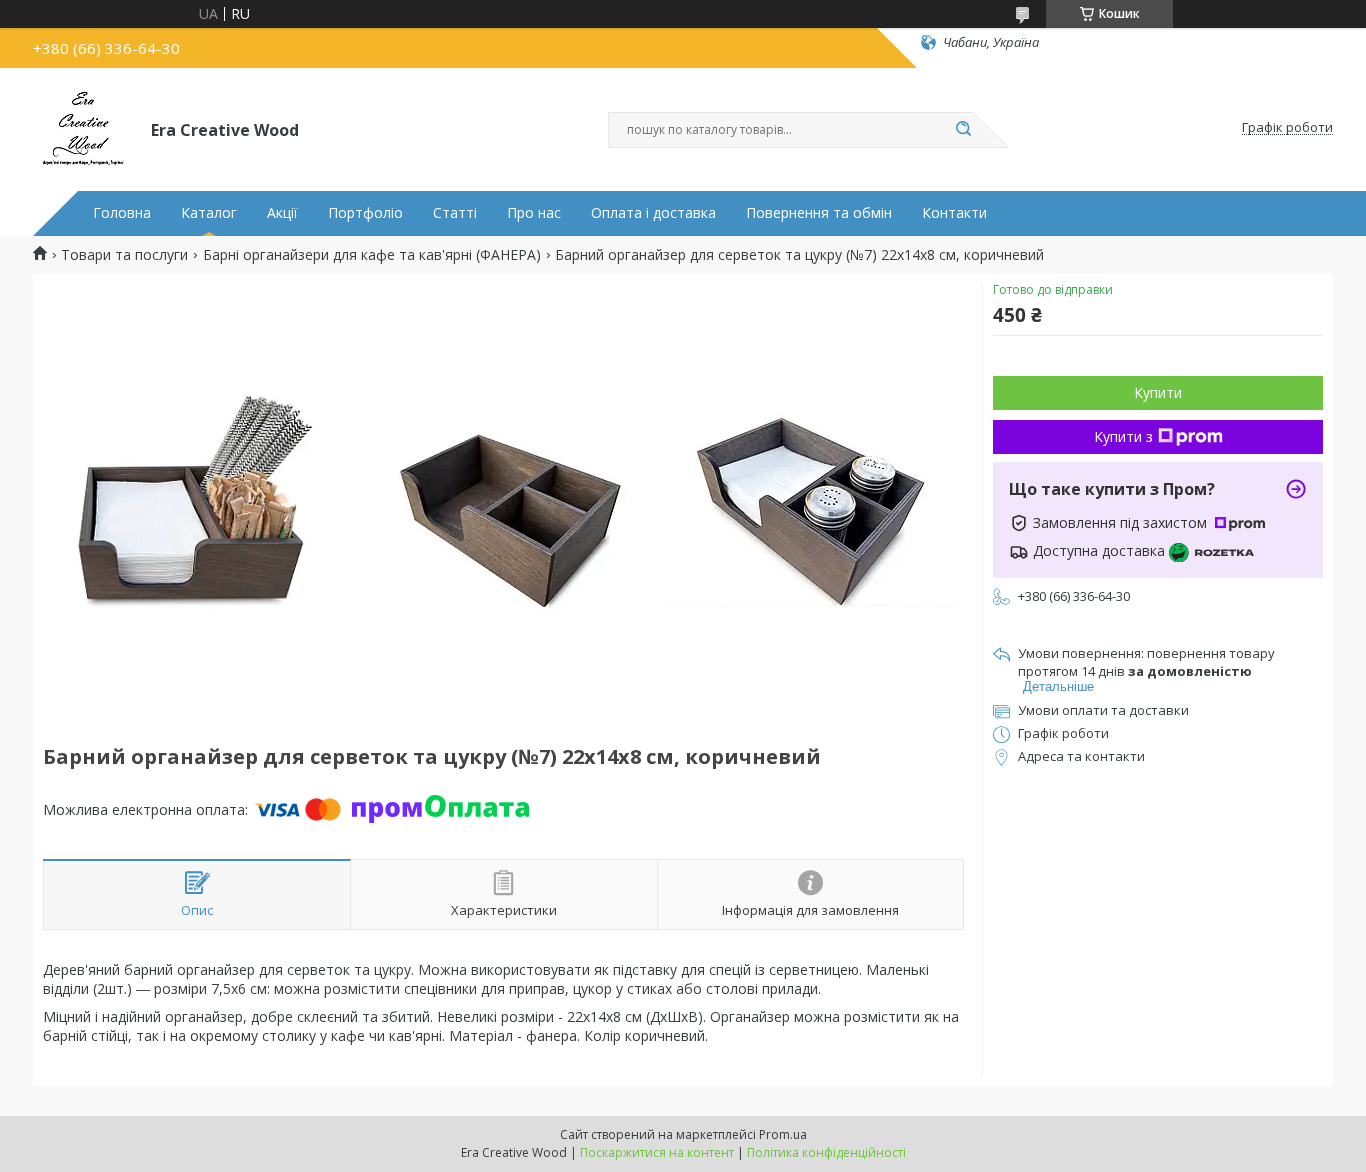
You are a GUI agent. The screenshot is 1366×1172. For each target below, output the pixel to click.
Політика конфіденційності (826, 1152)
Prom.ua (783, 1134)
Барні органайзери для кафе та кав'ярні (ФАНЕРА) (372, 255)
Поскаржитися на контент (657, 1152)
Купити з (1123, 436)
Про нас (534, 213)
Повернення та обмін (819, 213)
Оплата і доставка (653, 213)
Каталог (209, 213)
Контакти (954, 213)
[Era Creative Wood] (83, 128)
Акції (282, 213)
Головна (122, 213)
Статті (455, 213)
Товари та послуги (124, 255)
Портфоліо (365, 213)
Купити (1158, 392)
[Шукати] (963, 130)
